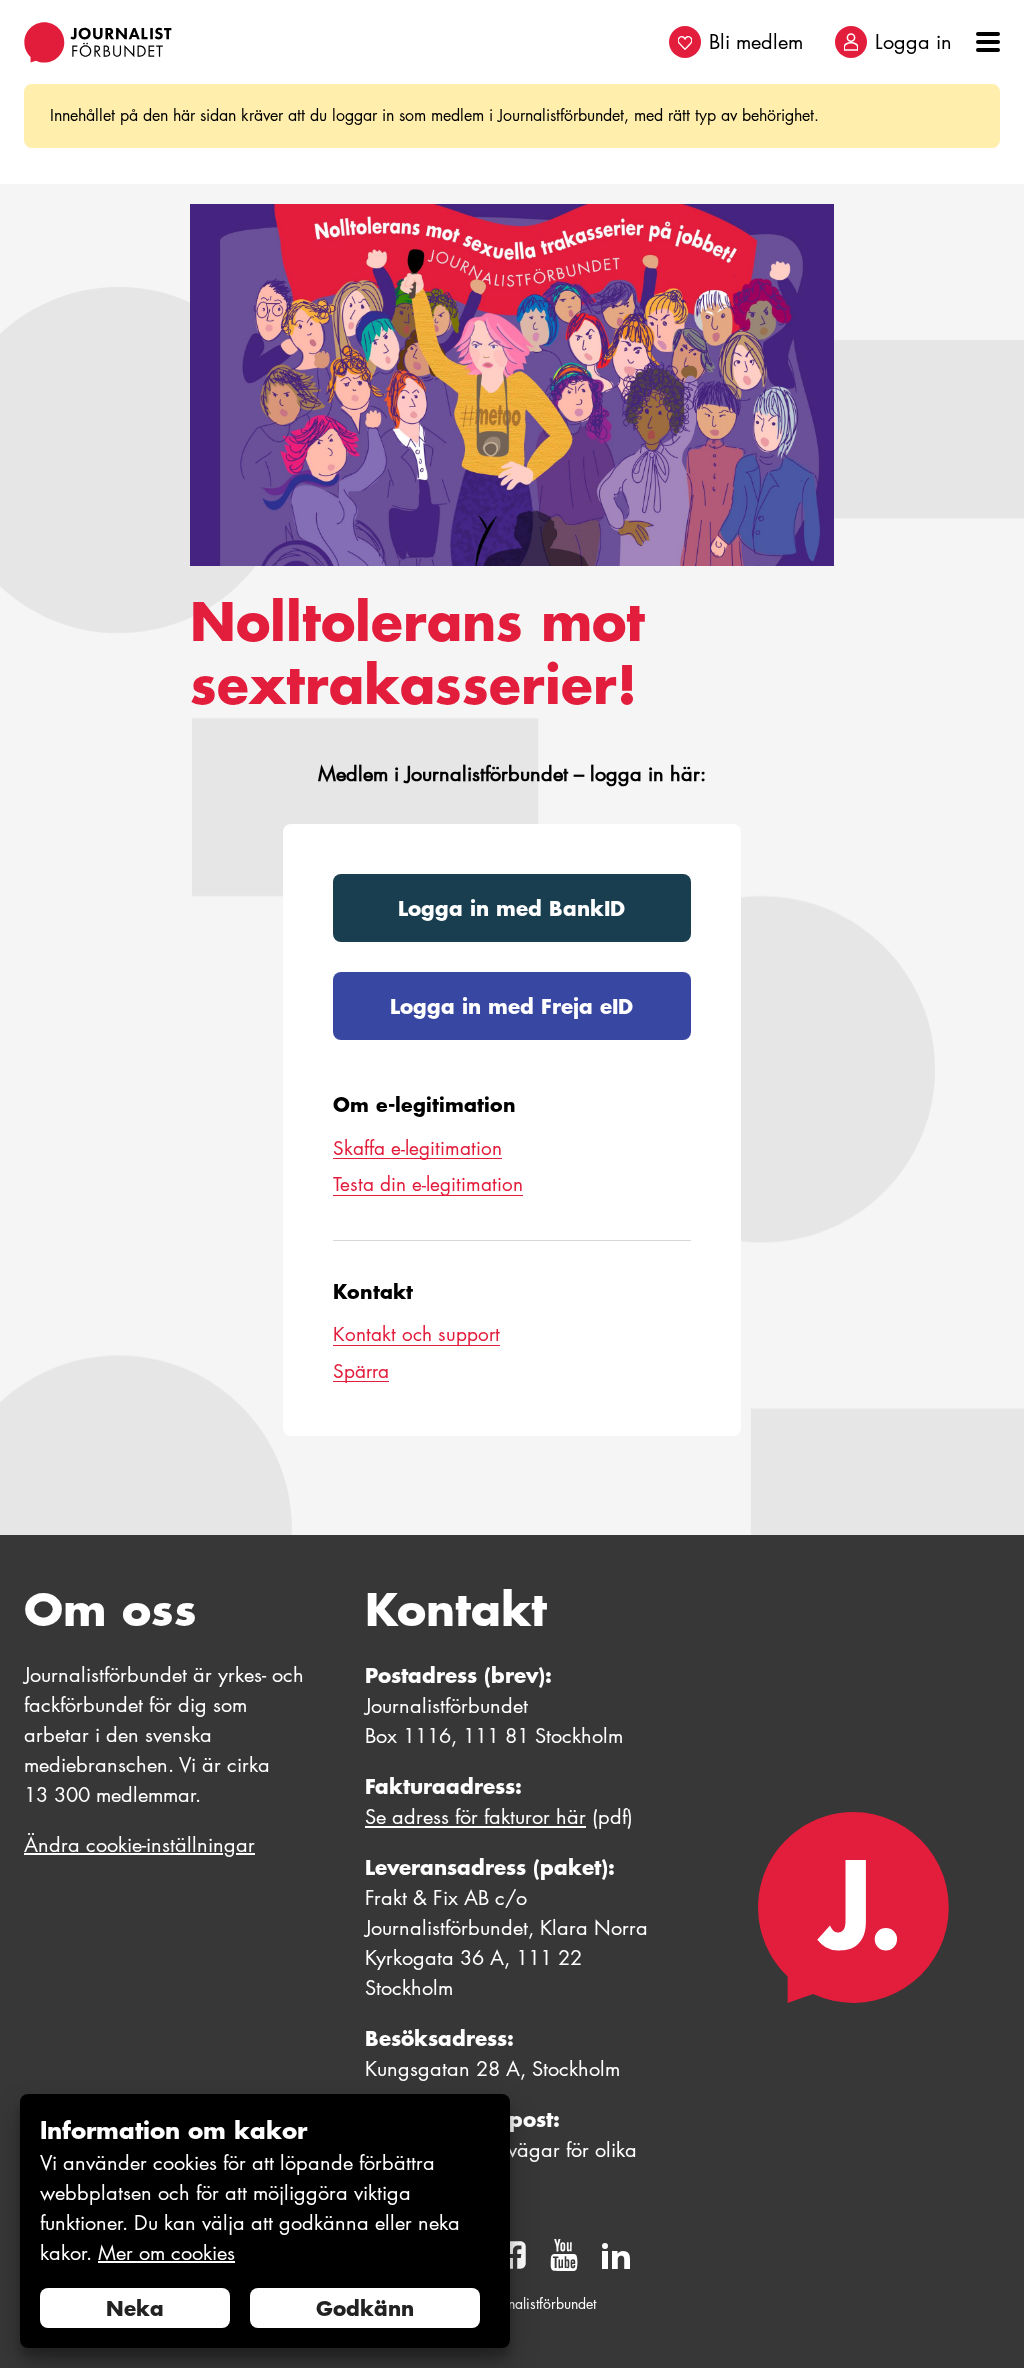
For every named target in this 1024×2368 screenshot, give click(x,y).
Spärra (361, 1371)
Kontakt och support (416, 1334)
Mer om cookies (166, 2253)
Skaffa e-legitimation (417, 1148)
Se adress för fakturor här (475, 1817)
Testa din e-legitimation (428, 1184)
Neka (135, 2308)
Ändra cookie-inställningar (139, 1845)
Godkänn (365, 2308)
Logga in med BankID (511, 908)
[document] (265, 2221)
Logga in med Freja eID (511, 1006)
